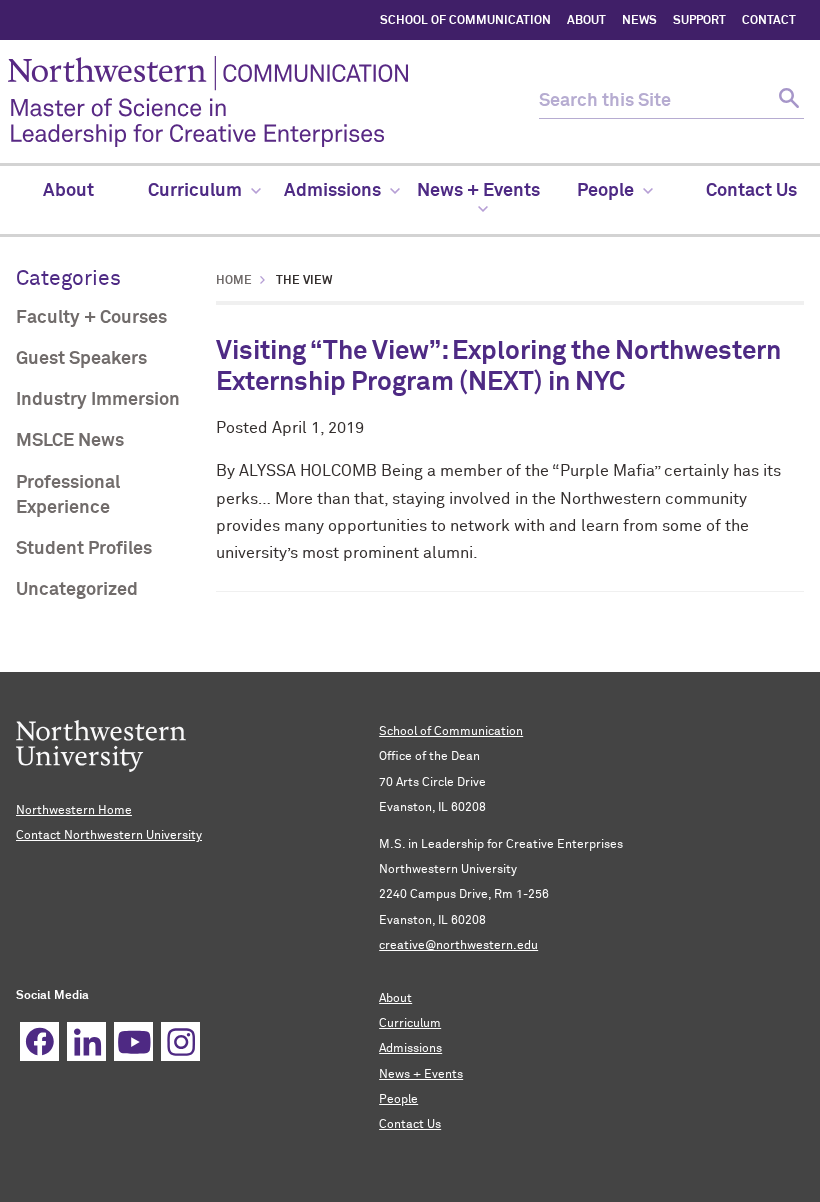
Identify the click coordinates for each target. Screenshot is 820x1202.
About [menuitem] (68, 191)
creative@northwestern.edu (458, 946)
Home (234, 281)
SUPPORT (699, 21)
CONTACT (769, 21)
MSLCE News (70, 441)
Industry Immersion (98, 400)
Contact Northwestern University (109, 836)
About (395, 999)
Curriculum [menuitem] (195, 191)
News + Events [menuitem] (478, 191)
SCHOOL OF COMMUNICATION (465, 21)
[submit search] (786, 101)
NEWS (639, 21)
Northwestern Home (74, 811)
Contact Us (410, 1125)
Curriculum (410, 1024)
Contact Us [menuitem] (751, 191)
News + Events (421, 1075)
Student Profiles (84, 549)
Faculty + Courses (91, 318)
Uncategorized (77, 590)
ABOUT (586, 21)
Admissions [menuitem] (332, 191)
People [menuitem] (605, 191)
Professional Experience (68, 495)
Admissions (410, 1049)
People (398, 1100)
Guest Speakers (81, 359)
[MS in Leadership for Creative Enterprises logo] (273, 101)
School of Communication (451, 732)
